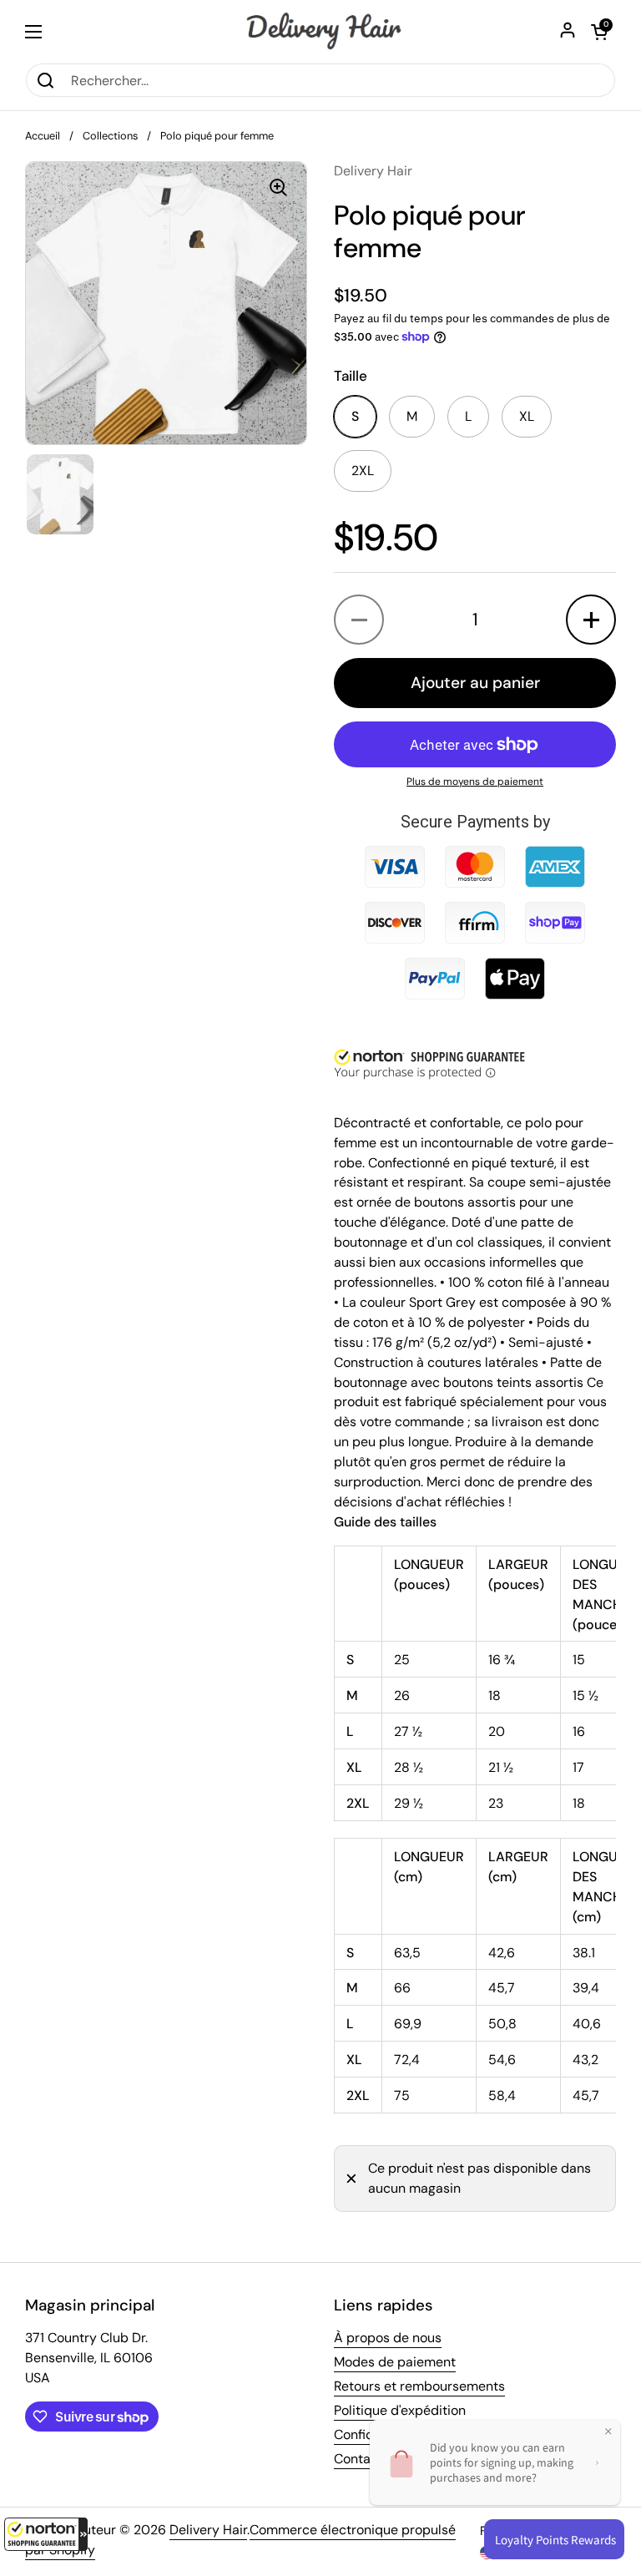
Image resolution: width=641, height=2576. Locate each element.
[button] (46, 2534)
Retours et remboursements (419, 2386)
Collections (110, 136)
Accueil (43, 136)
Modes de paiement (395, 2362)
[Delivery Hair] (320, 31)
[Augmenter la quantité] (591, 620)
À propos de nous (388, 2338)
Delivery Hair (208, 2530)
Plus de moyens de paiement (475, 782)
